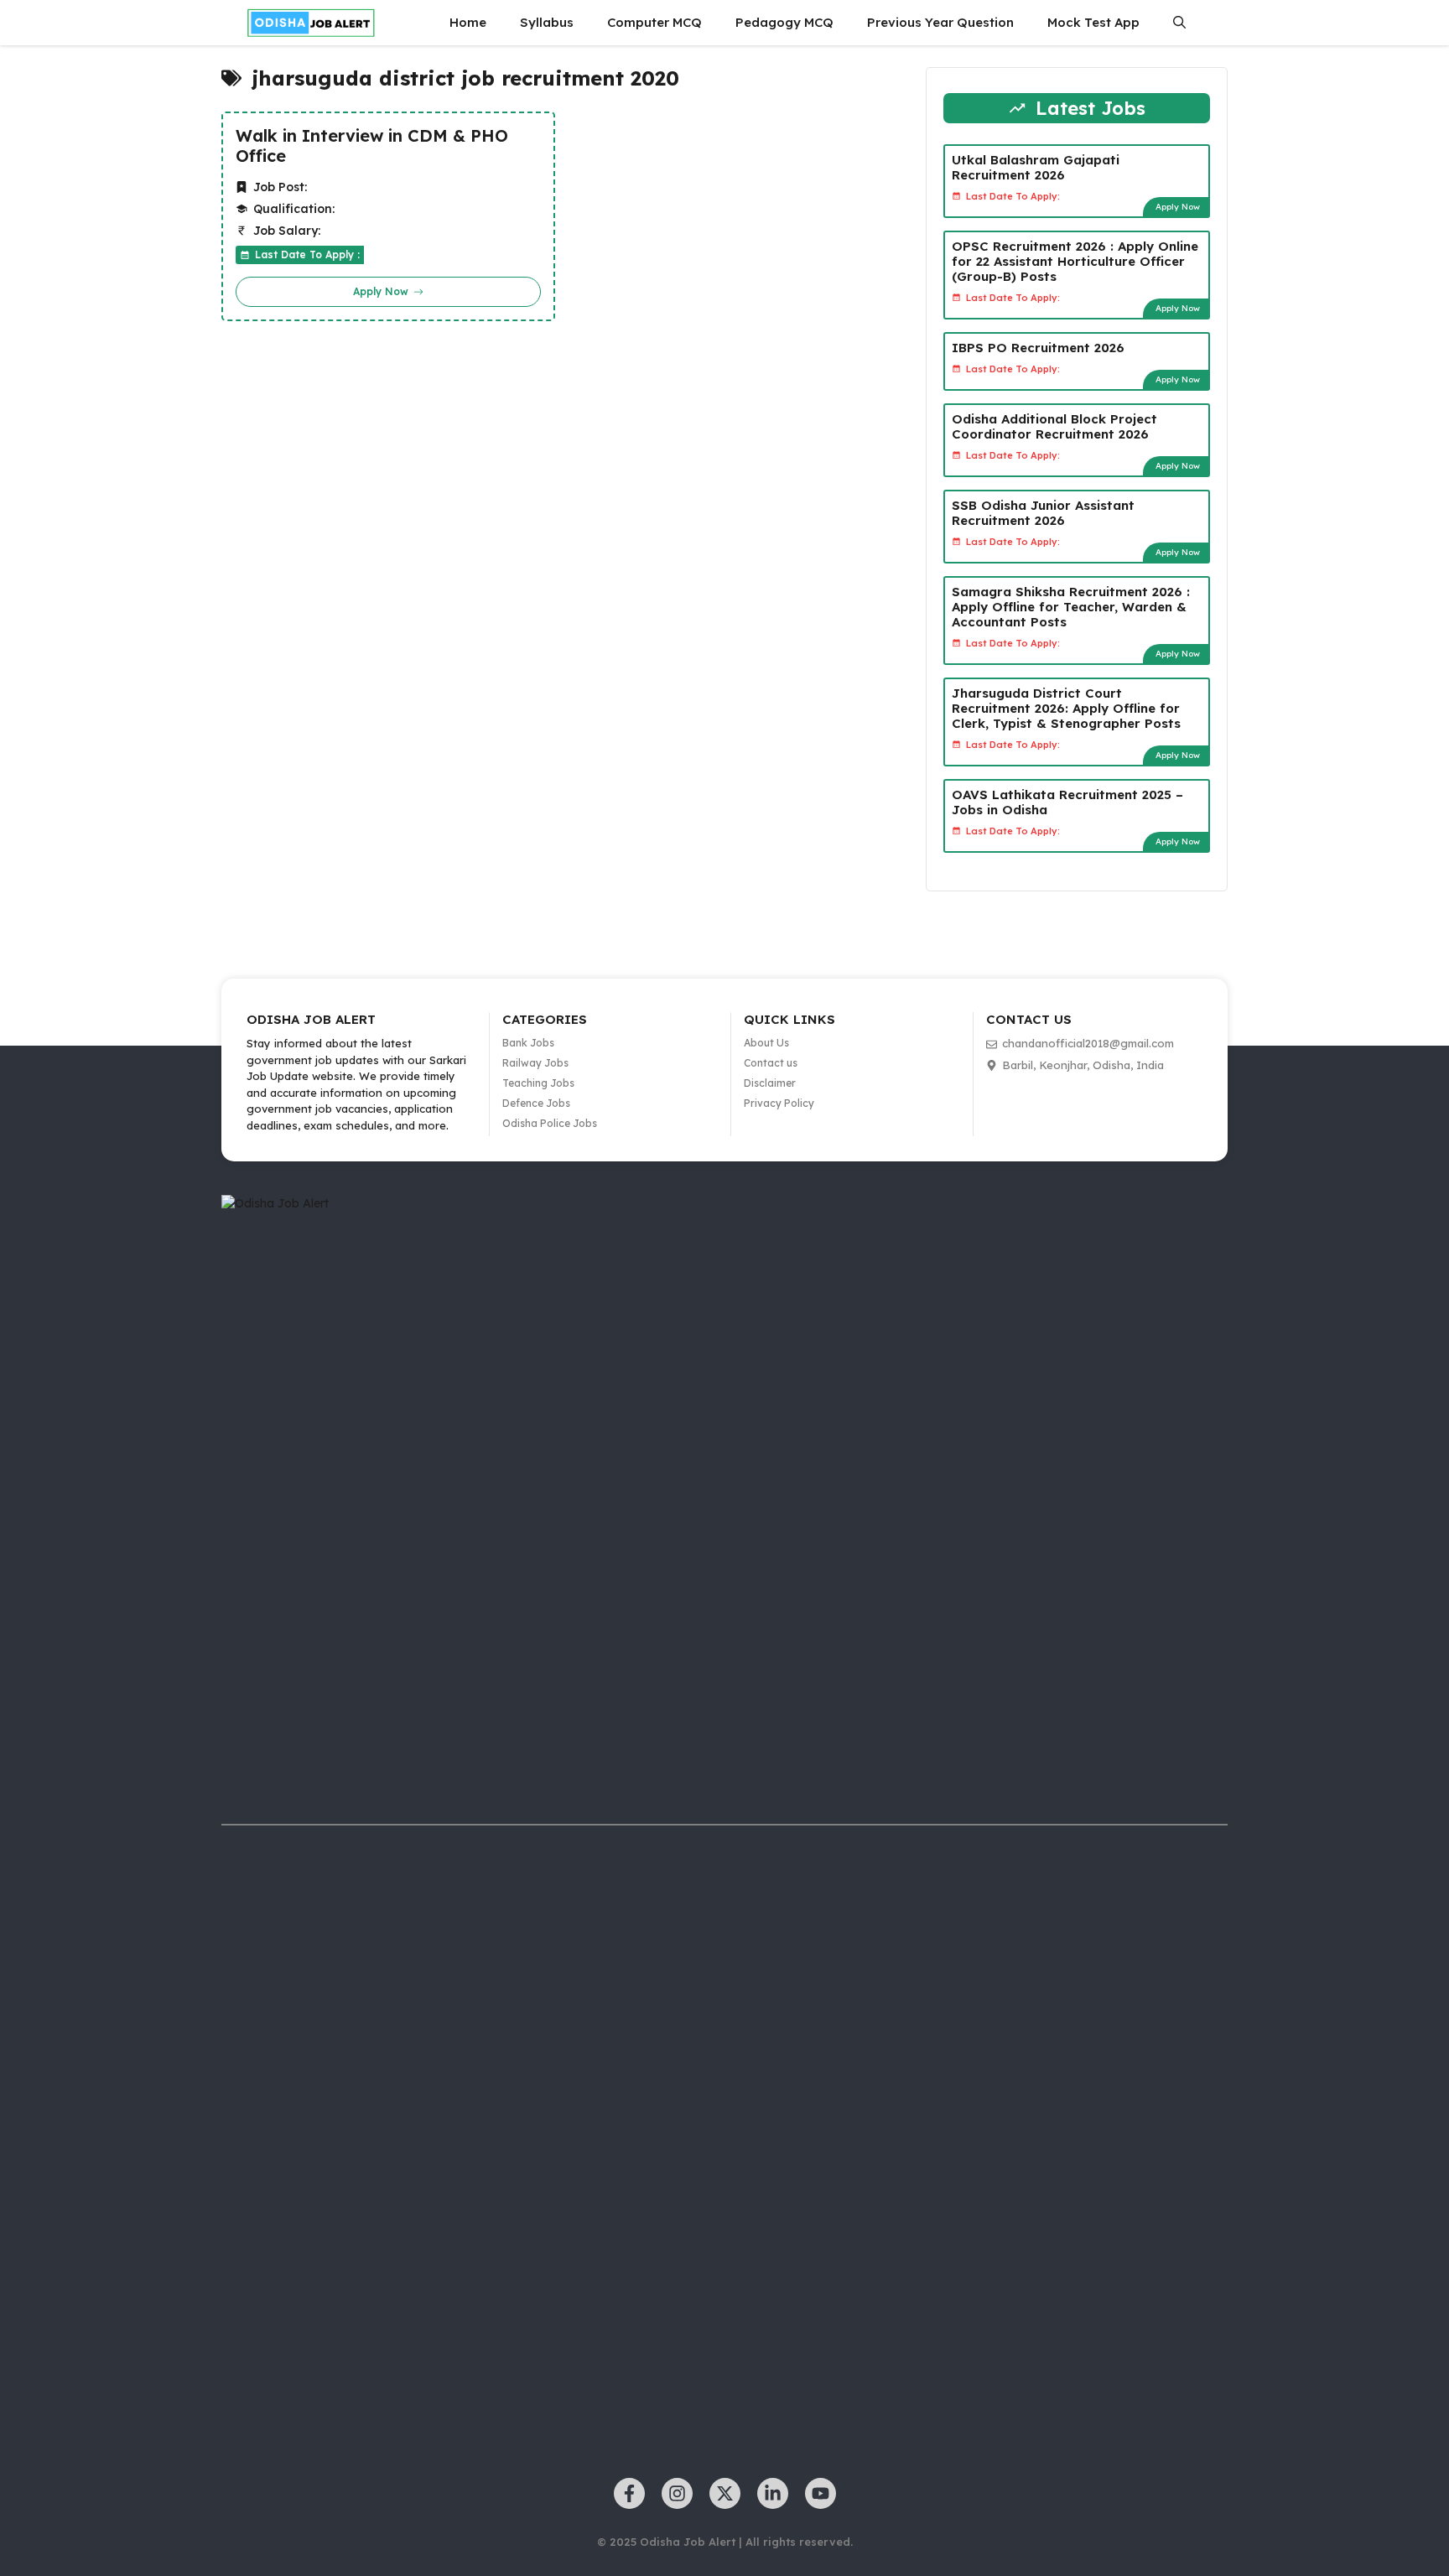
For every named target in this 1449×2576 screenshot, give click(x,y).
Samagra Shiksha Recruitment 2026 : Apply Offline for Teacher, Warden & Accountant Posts (1071, 607)
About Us (766, 1043)
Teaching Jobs (538, 1083)
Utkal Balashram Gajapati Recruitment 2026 (1036, 167)
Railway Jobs (535, 1063)
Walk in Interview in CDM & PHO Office (372, 146)
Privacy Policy (779, 1103)
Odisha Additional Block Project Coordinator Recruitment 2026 (1054, 426)
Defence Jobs (536, 1103)
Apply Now (1178, 207)
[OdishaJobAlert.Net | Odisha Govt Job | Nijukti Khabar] (311, 23)
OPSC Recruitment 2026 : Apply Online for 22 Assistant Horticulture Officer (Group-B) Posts (1075, 261)
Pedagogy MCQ (784, 22)
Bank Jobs (528, 1043)
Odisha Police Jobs (550, 1123)
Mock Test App (1093, 22)
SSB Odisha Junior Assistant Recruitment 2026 (1043, 513)
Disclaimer (770, 1083)
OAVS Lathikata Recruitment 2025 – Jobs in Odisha (1067, 802)
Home (468, 22)
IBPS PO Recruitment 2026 (1038, 348)
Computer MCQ (654, 22)
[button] (1179, 23)
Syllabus (547, 22)
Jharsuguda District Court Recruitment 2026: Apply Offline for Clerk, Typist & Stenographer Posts (1066, 708)
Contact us (771, 1063)
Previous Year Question (940, 22)
